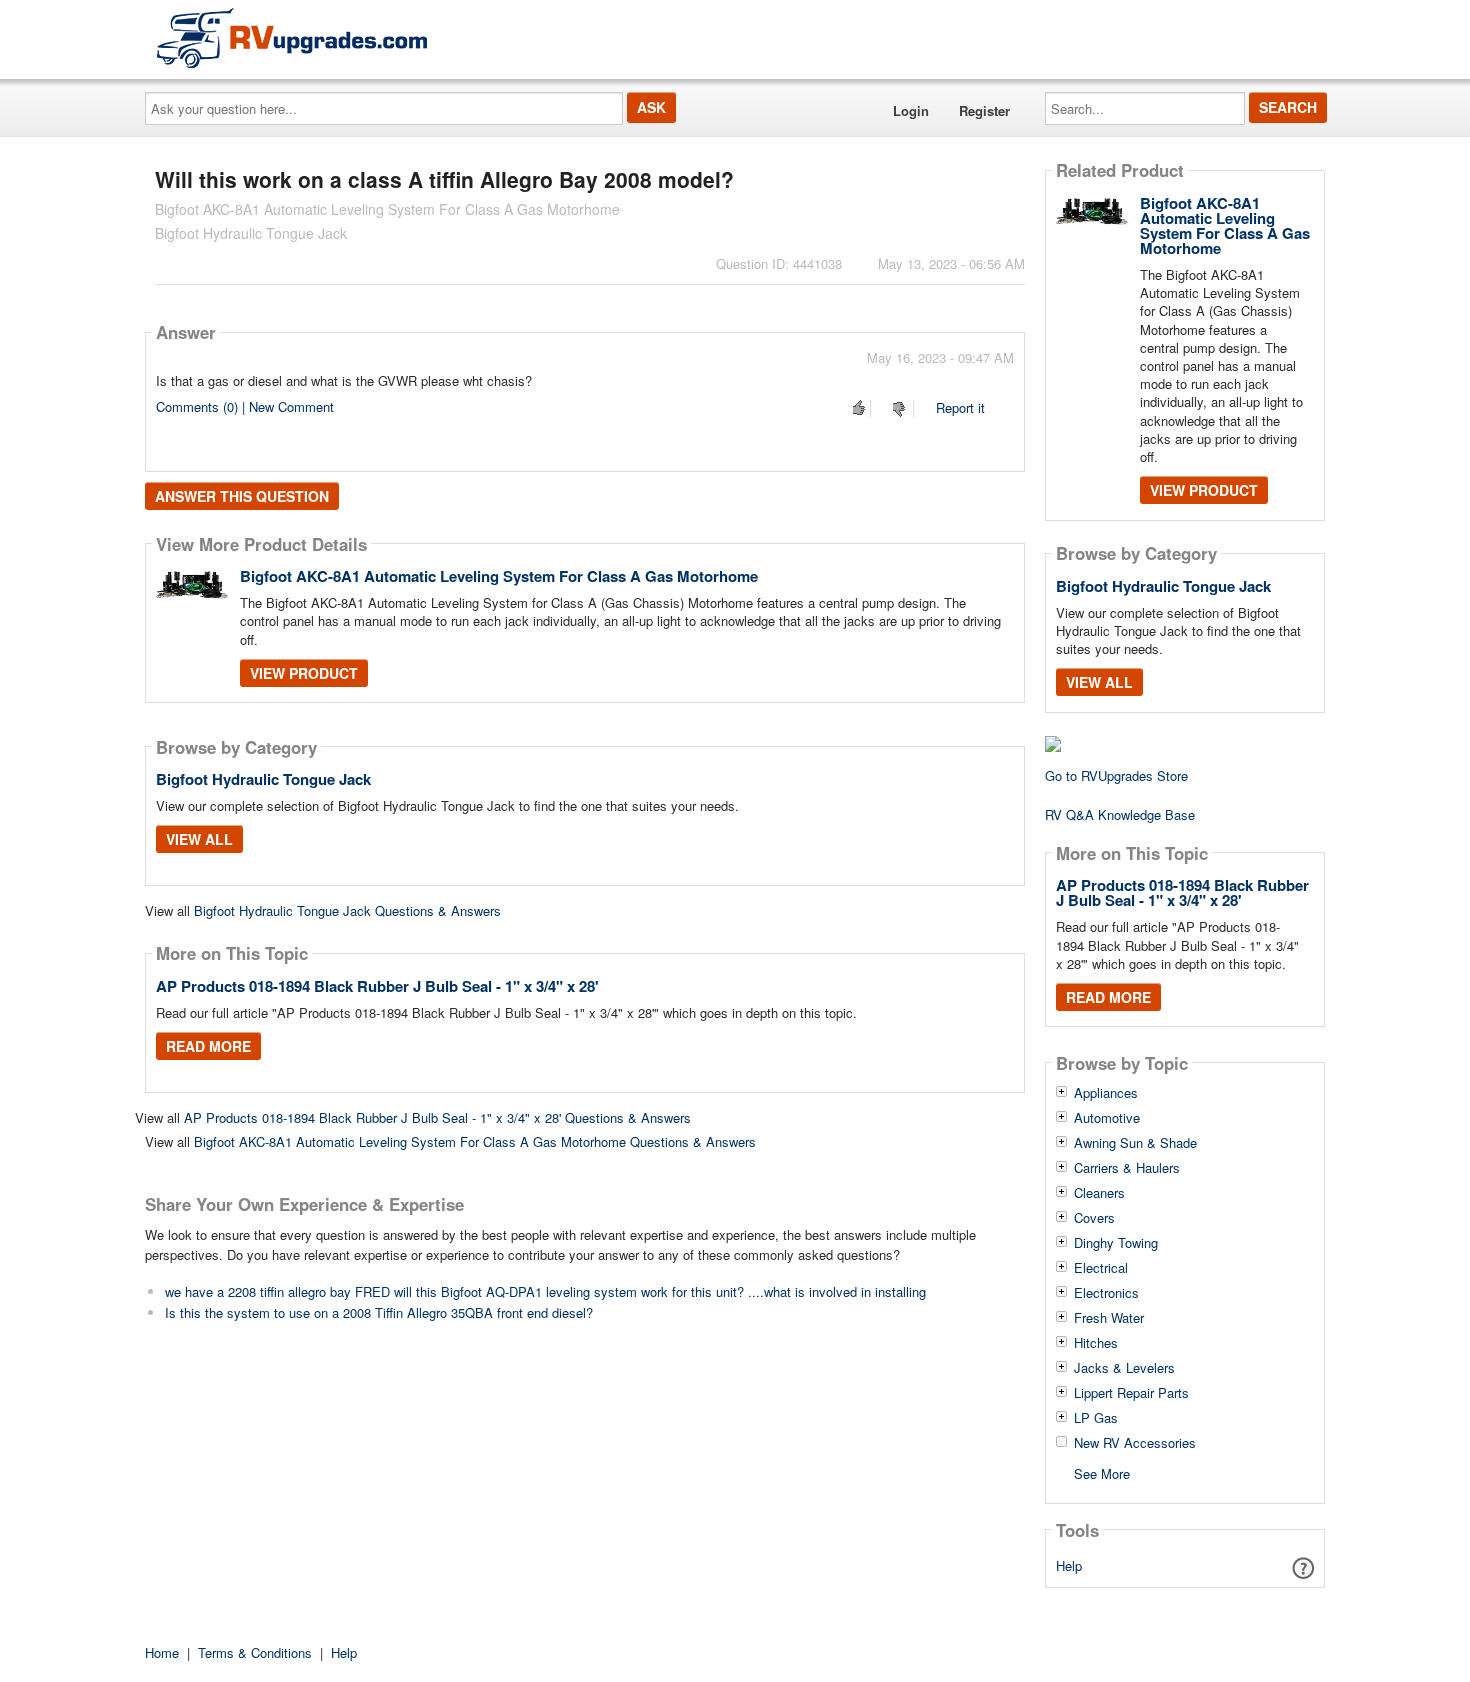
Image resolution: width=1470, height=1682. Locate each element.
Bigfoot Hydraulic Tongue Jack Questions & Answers (347, 910)
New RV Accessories (1135, 1443)
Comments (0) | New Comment (245, 406)
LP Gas (1096, 1418)
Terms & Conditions (255, 1652)
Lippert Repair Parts (1131, 1393)
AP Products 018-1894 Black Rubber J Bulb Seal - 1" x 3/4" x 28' (377, 986)
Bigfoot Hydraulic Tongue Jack (263, 779)
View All (199, 839)
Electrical (1101, 1268)
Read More (208, 1046)
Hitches (1096, 1343)
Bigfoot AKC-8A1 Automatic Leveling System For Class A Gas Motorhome (499, 576)
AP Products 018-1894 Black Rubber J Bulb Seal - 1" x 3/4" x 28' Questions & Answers (437, 1117)
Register (984, 110)
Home (162, 1652)
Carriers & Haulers (1127, 1168)
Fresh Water (1109, 1318)
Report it (960, 407)
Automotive (1107, 1118)
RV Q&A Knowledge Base (1120, 814)
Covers (1094, 1218)
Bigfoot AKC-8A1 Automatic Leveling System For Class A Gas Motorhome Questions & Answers (475, 1141)
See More (1102, 1472)
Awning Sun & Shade (1135, 1143)
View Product (304, 673)
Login (911, 110)
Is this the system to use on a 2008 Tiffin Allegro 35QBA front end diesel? (379, 1312)
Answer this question (242, 496)
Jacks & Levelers (1124, 1368)
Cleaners (1099, 1193)
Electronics (1106, 1293)
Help (1069, 1565)
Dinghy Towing (1116, 1243)
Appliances (1106, 1093)
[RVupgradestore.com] (292, 37)
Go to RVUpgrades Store (1116, 775)
